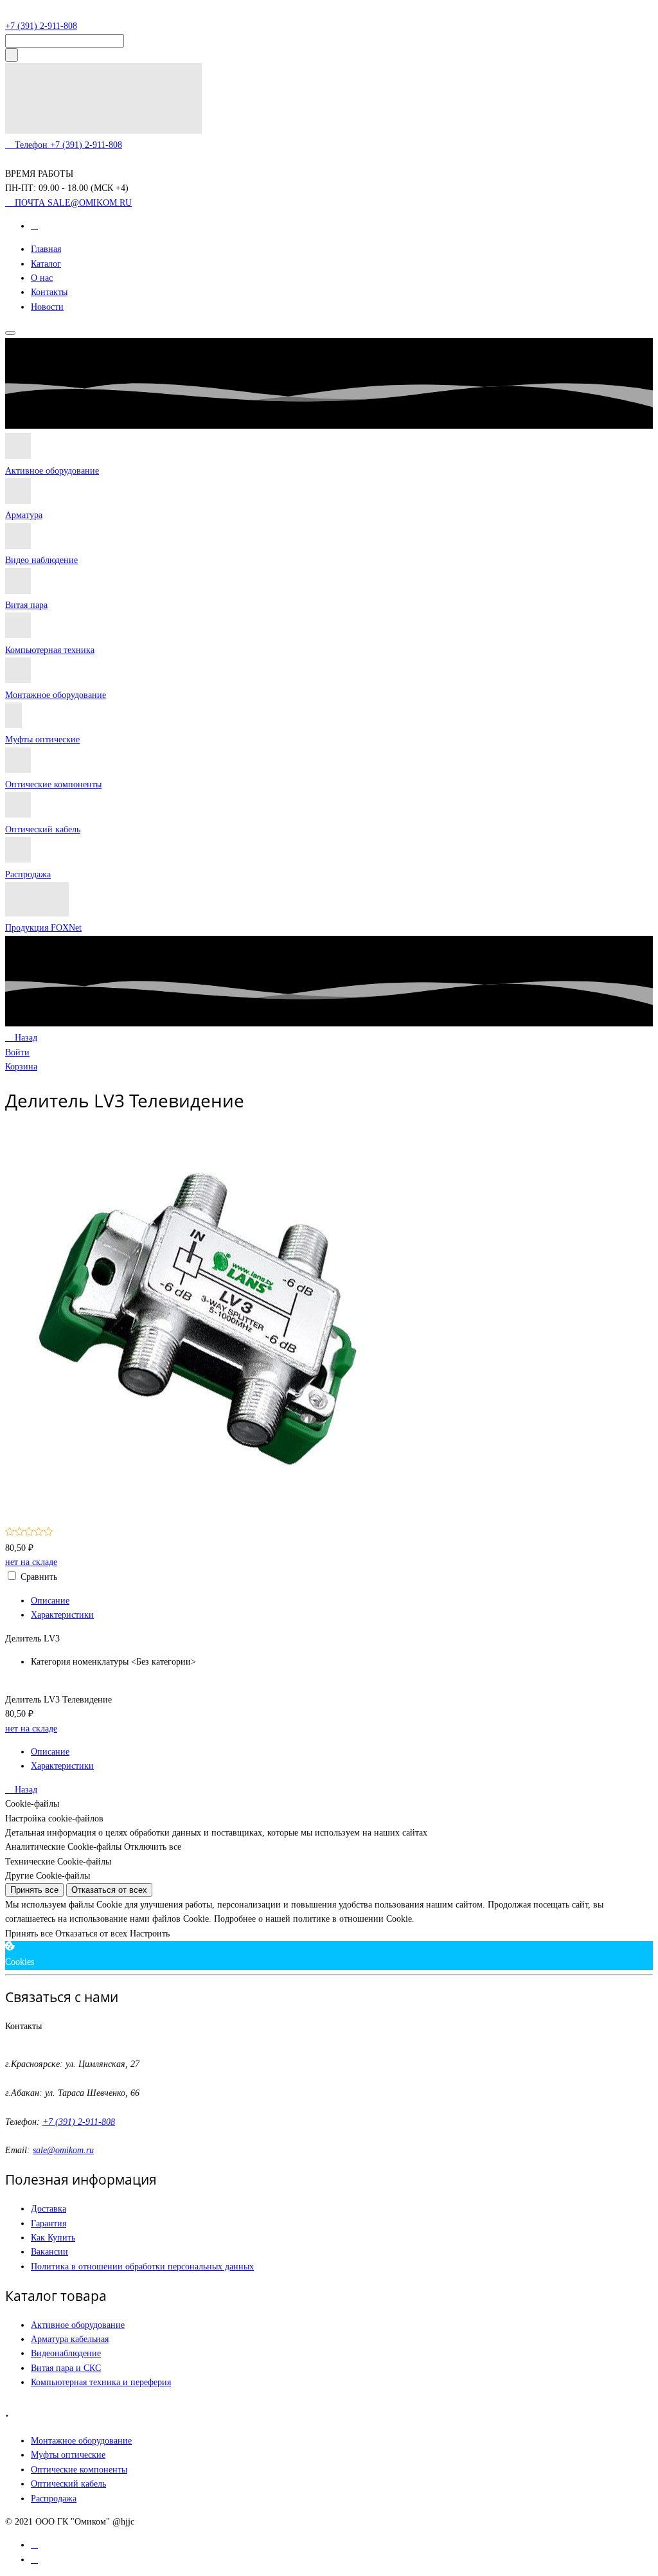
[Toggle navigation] (10, 333)
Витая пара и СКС (66, 2368)
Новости (47, 307)
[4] (39, 1533)
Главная (46, 249)
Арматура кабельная (70, 2339)
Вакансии (49, 2252)
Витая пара (26, 605)
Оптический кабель (43, 829)
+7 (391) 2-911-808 (41, 26)
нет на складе (31, 1562)
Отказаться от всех (109, 1890)
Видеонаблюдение (66, 2353)
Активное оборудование (52, 471)
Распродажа (28, 874)
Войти (17, 1052)
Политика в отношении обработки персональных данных (142, 2267)
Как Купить (53, 2238)
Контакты (49, 292)
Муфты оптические (42, 739)
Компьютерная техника (50, 650)
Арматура (24, 515)
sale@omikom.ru (63, 2150)
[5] (49, 1533)
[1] (10, 1533)
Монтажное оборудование (56, 695)
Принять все (34, 1890)
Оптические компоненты (53, 784)
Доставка (49, 2209)
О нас (42, 278)
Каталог (46, 264)
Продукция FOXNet (43, 928)
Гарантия (49, 2223)
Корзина (21, 1067)
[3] (29, 1533)
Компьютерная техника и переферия (101, 2382)
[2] (20, 1533)
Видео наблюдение (41, 560)
